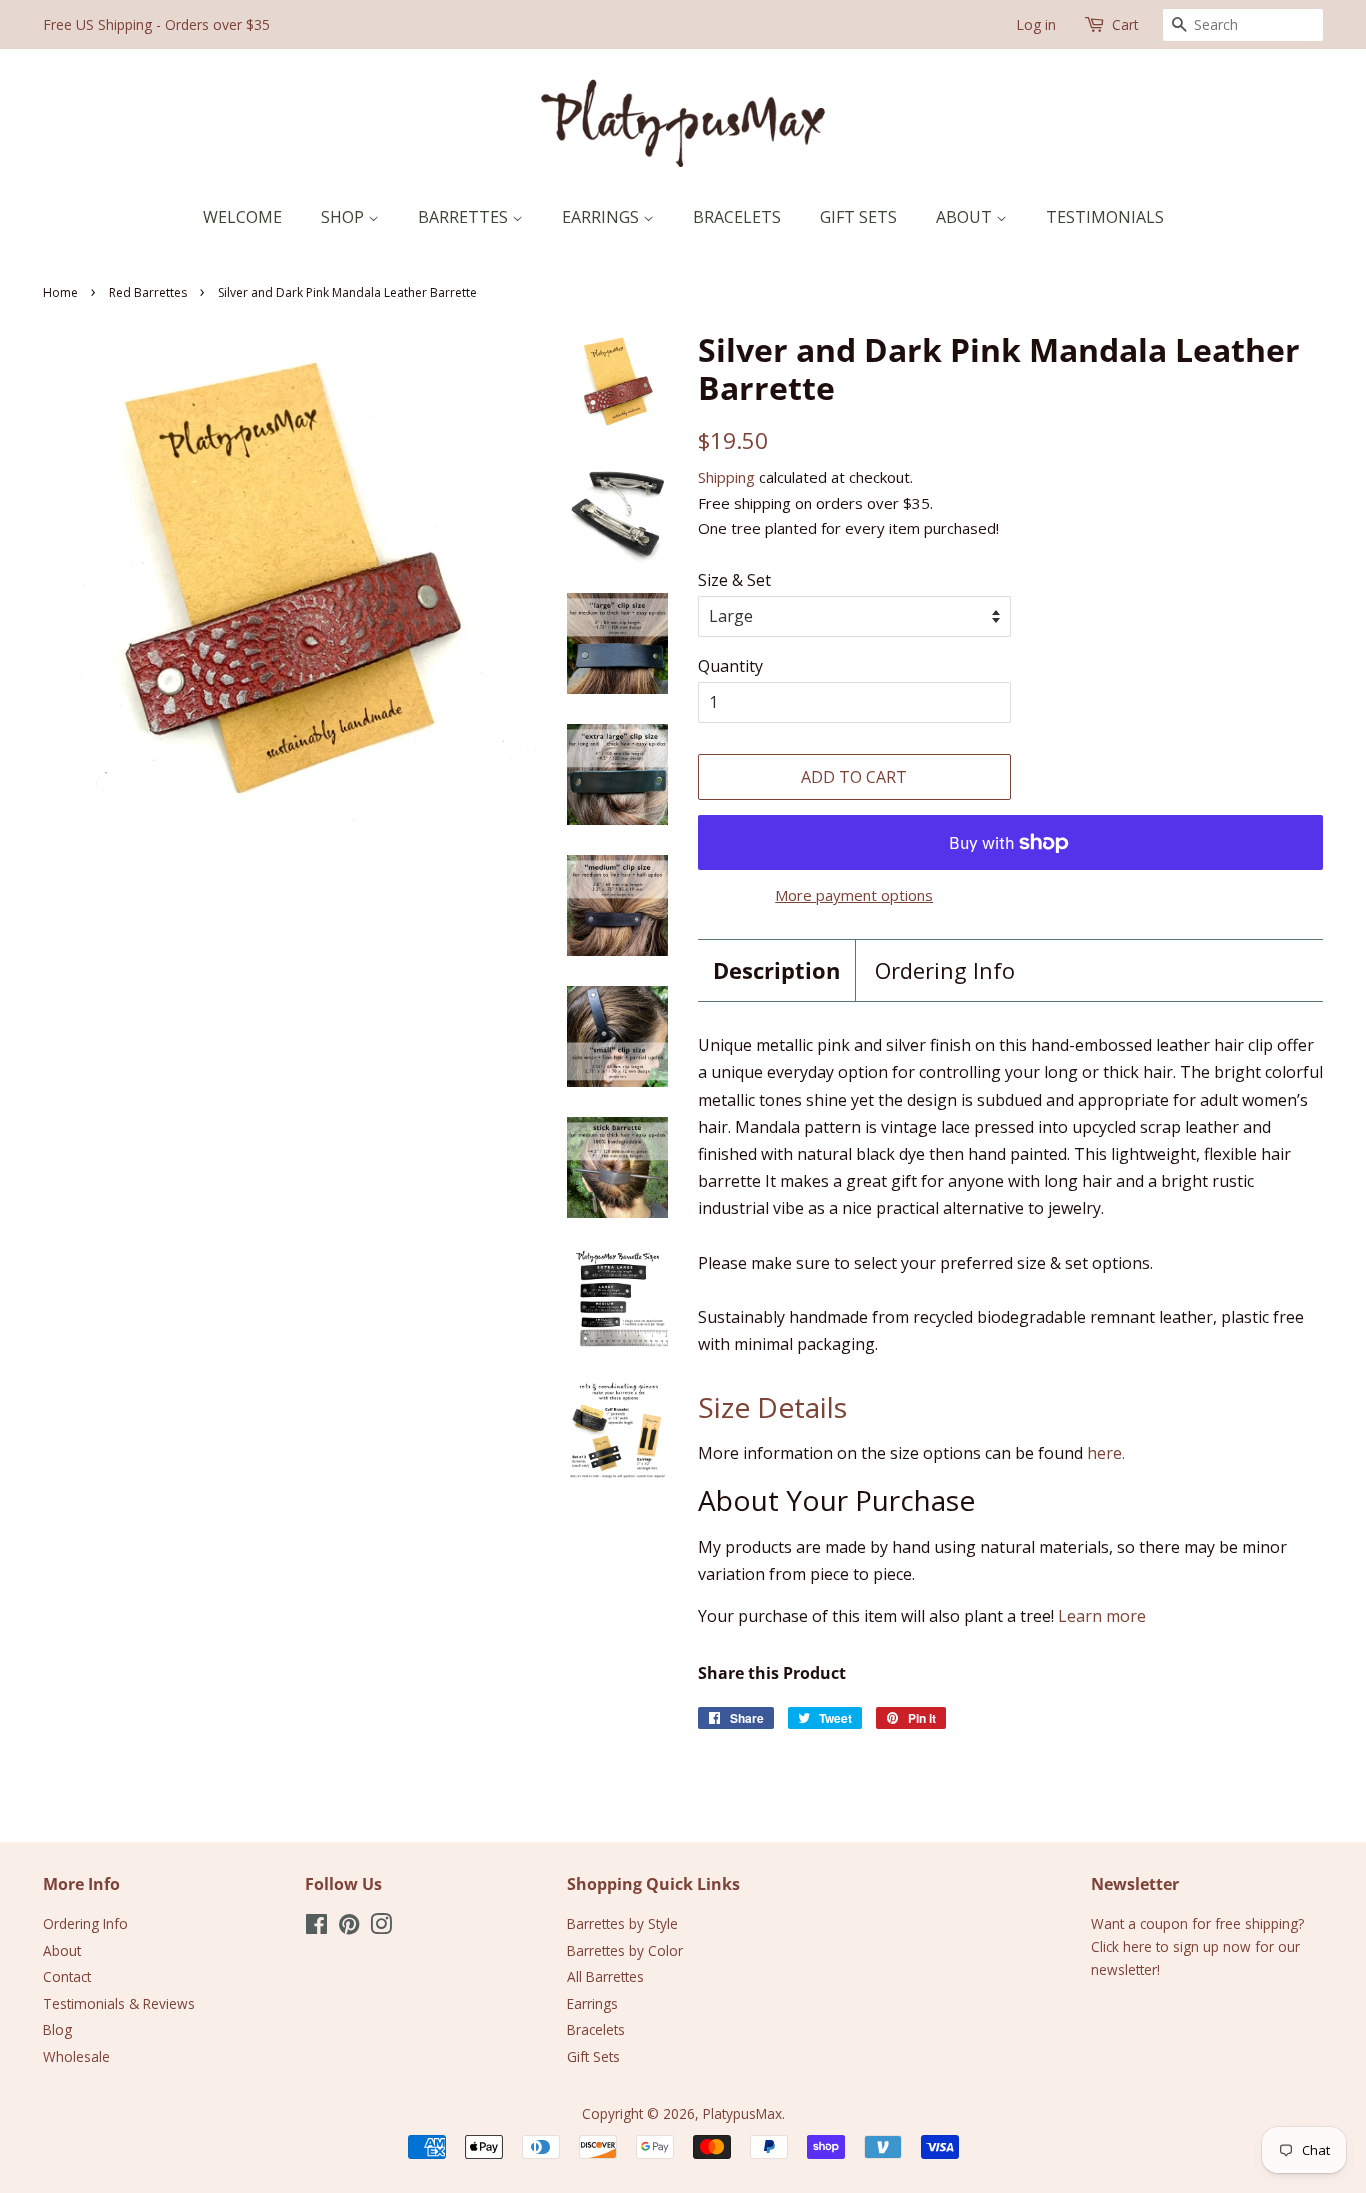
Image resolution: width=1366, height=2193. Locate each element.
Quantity (730, 666)
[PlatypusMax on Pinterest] (349, 1927)
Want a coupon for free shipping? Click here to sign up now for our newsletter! (1197, 1946)
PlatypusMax (742, 2113)
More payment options (854, 895)
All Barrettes (605, 1976)
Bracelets (737, 217)
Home (60, 292)
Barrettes (465, 217)
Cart (1125, 24)
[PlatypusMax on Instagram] (381, 1927)
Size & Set (734, 580)
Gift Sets (858, 217)
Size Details (772, 1407)
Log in (1036, 24)
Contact (67, 1976)
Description (776, 970)
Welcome (242, 217)
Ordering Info (945, 970)
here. (1106, 1453)
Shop (344, 217)
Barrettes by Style (622, 1923)
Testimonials (1105, 217)
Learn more (1102, 1616)
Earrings (602, 217)
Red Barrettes (148, 292)
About (966, 217)
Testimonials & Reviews (119, 2003)
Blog (57, 2029)
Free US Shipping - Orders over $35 (156, 24)
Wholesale (76, 2056)
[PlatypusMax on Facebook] (316, 1927)
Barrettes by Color (625, 1950)
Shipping (726, 477)
